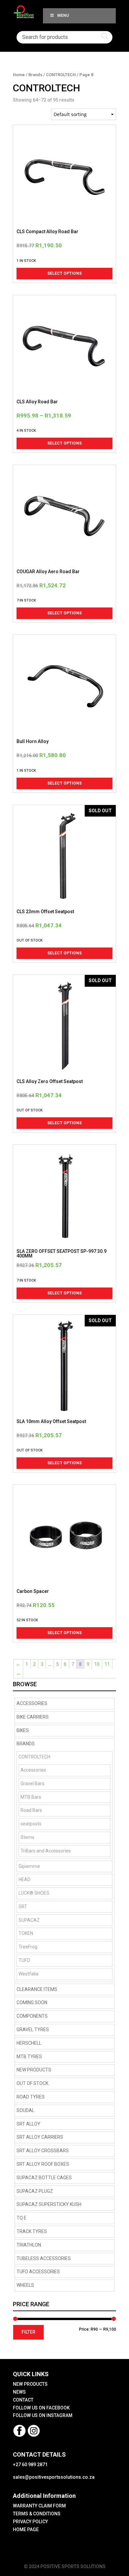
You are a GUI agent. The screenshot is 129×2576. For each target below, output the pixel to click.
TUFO (24, 1960)
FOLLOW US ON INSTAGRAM (43, 2415)
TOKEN (26, 1933)
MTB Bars (31, 1797)
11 (107, 1664)
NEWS (19, 2392)
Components (32, 2016)
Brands (35, 75)
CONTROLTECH (61, 75)
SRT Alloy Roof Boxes (43, 2164)
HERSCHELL (29, 2043)
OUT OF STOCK (32, 2083)
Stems (27, 1837)
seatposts (31, 1824)
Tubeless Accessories (44, 2258)
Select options (64, 273)
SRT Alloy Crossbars (43, 2151)
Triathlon (29, 2245)
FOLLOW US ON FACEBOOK (41, 2408)
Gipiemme (29, 1866)
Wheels (25, 2285)
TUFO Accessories (38, 2272)
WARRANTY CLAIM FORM (39, 2506)
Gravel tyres (33, 2030)
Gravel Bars (32, 1784)
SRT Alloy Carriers (40, 2137)
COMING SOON (32, 2002)
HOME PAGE (26, 2529)
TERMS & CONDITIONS (37, 2514)
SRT (23, 1907)
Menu (63, 16)
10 (97, 1664)
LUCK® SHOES (34, 1893)
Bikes (23, 1730)
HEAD (24, 1879)
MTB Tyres (29, 2057)
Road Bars (31, 1810)
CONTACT (23, 2400)
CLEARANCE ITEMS (37, 1989)
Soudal (25, 2110)
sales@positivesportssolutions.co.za (54, 2477)
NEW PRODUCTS (34, 2070)
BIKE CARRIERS (33, 1717)
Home (19, 75)
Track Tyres (32, 2231)
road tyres (31, 2097)
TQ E (21, 2218)
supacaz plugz (35, 2191)
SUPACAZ (29, 1920)
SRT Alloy (28, 2124)
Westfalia (28, 1974)
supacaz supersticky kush (49, 2204)
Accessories (32, 1703)
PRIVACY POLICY (30, 2522)
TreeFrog (28, 1947)
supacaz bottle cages (44, 2178)
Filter (28, 2332)
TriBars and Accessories (46, 1851)
